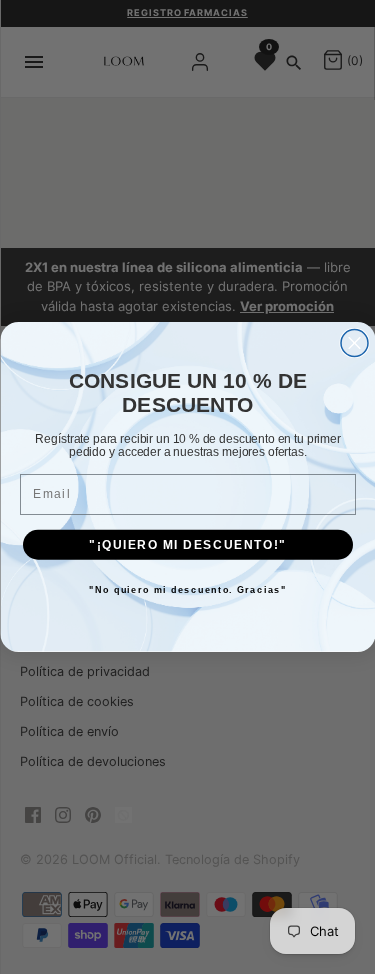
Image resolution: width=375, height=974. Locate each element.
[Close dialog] (354, 343)
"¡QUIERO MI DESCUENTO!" (187, 544)
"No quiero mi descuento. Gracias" (188, 590)
